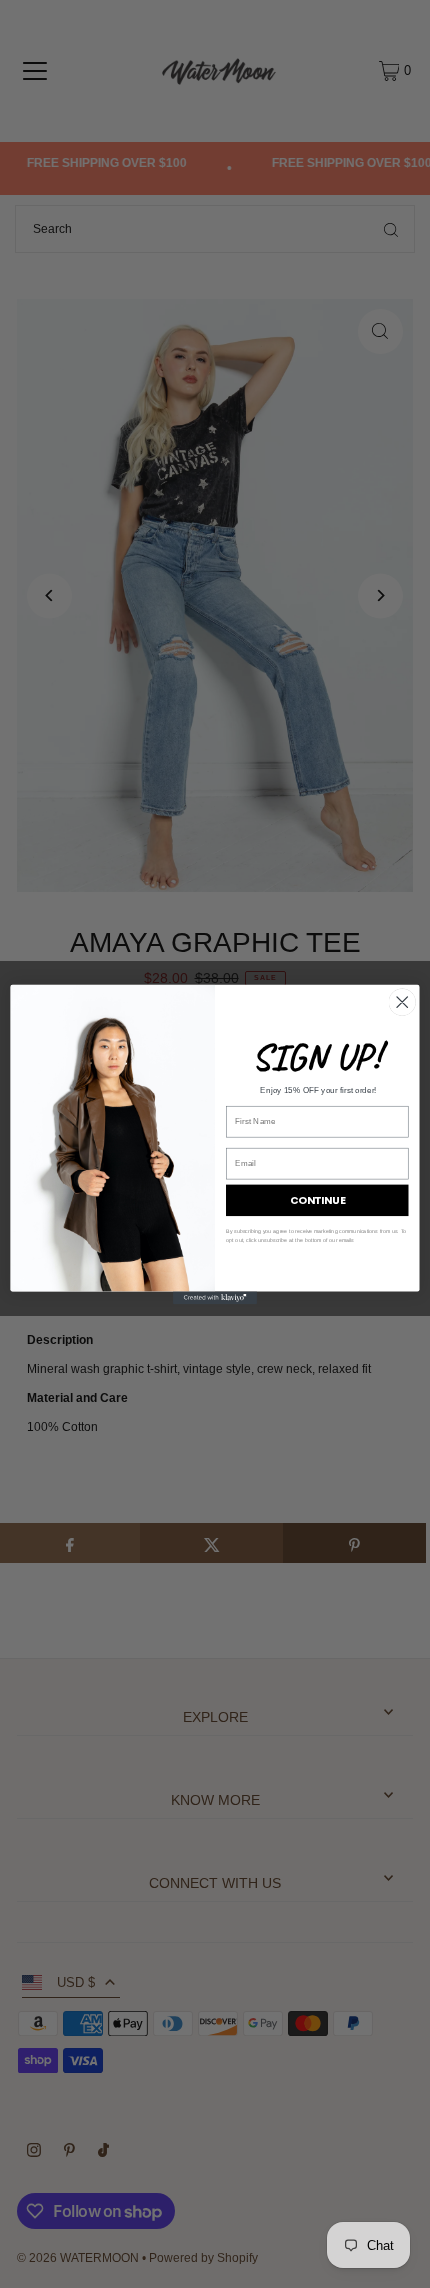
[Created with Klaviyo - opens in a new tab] (215, 1297)
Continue (317, 1200)
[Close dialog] (402, 1002)
